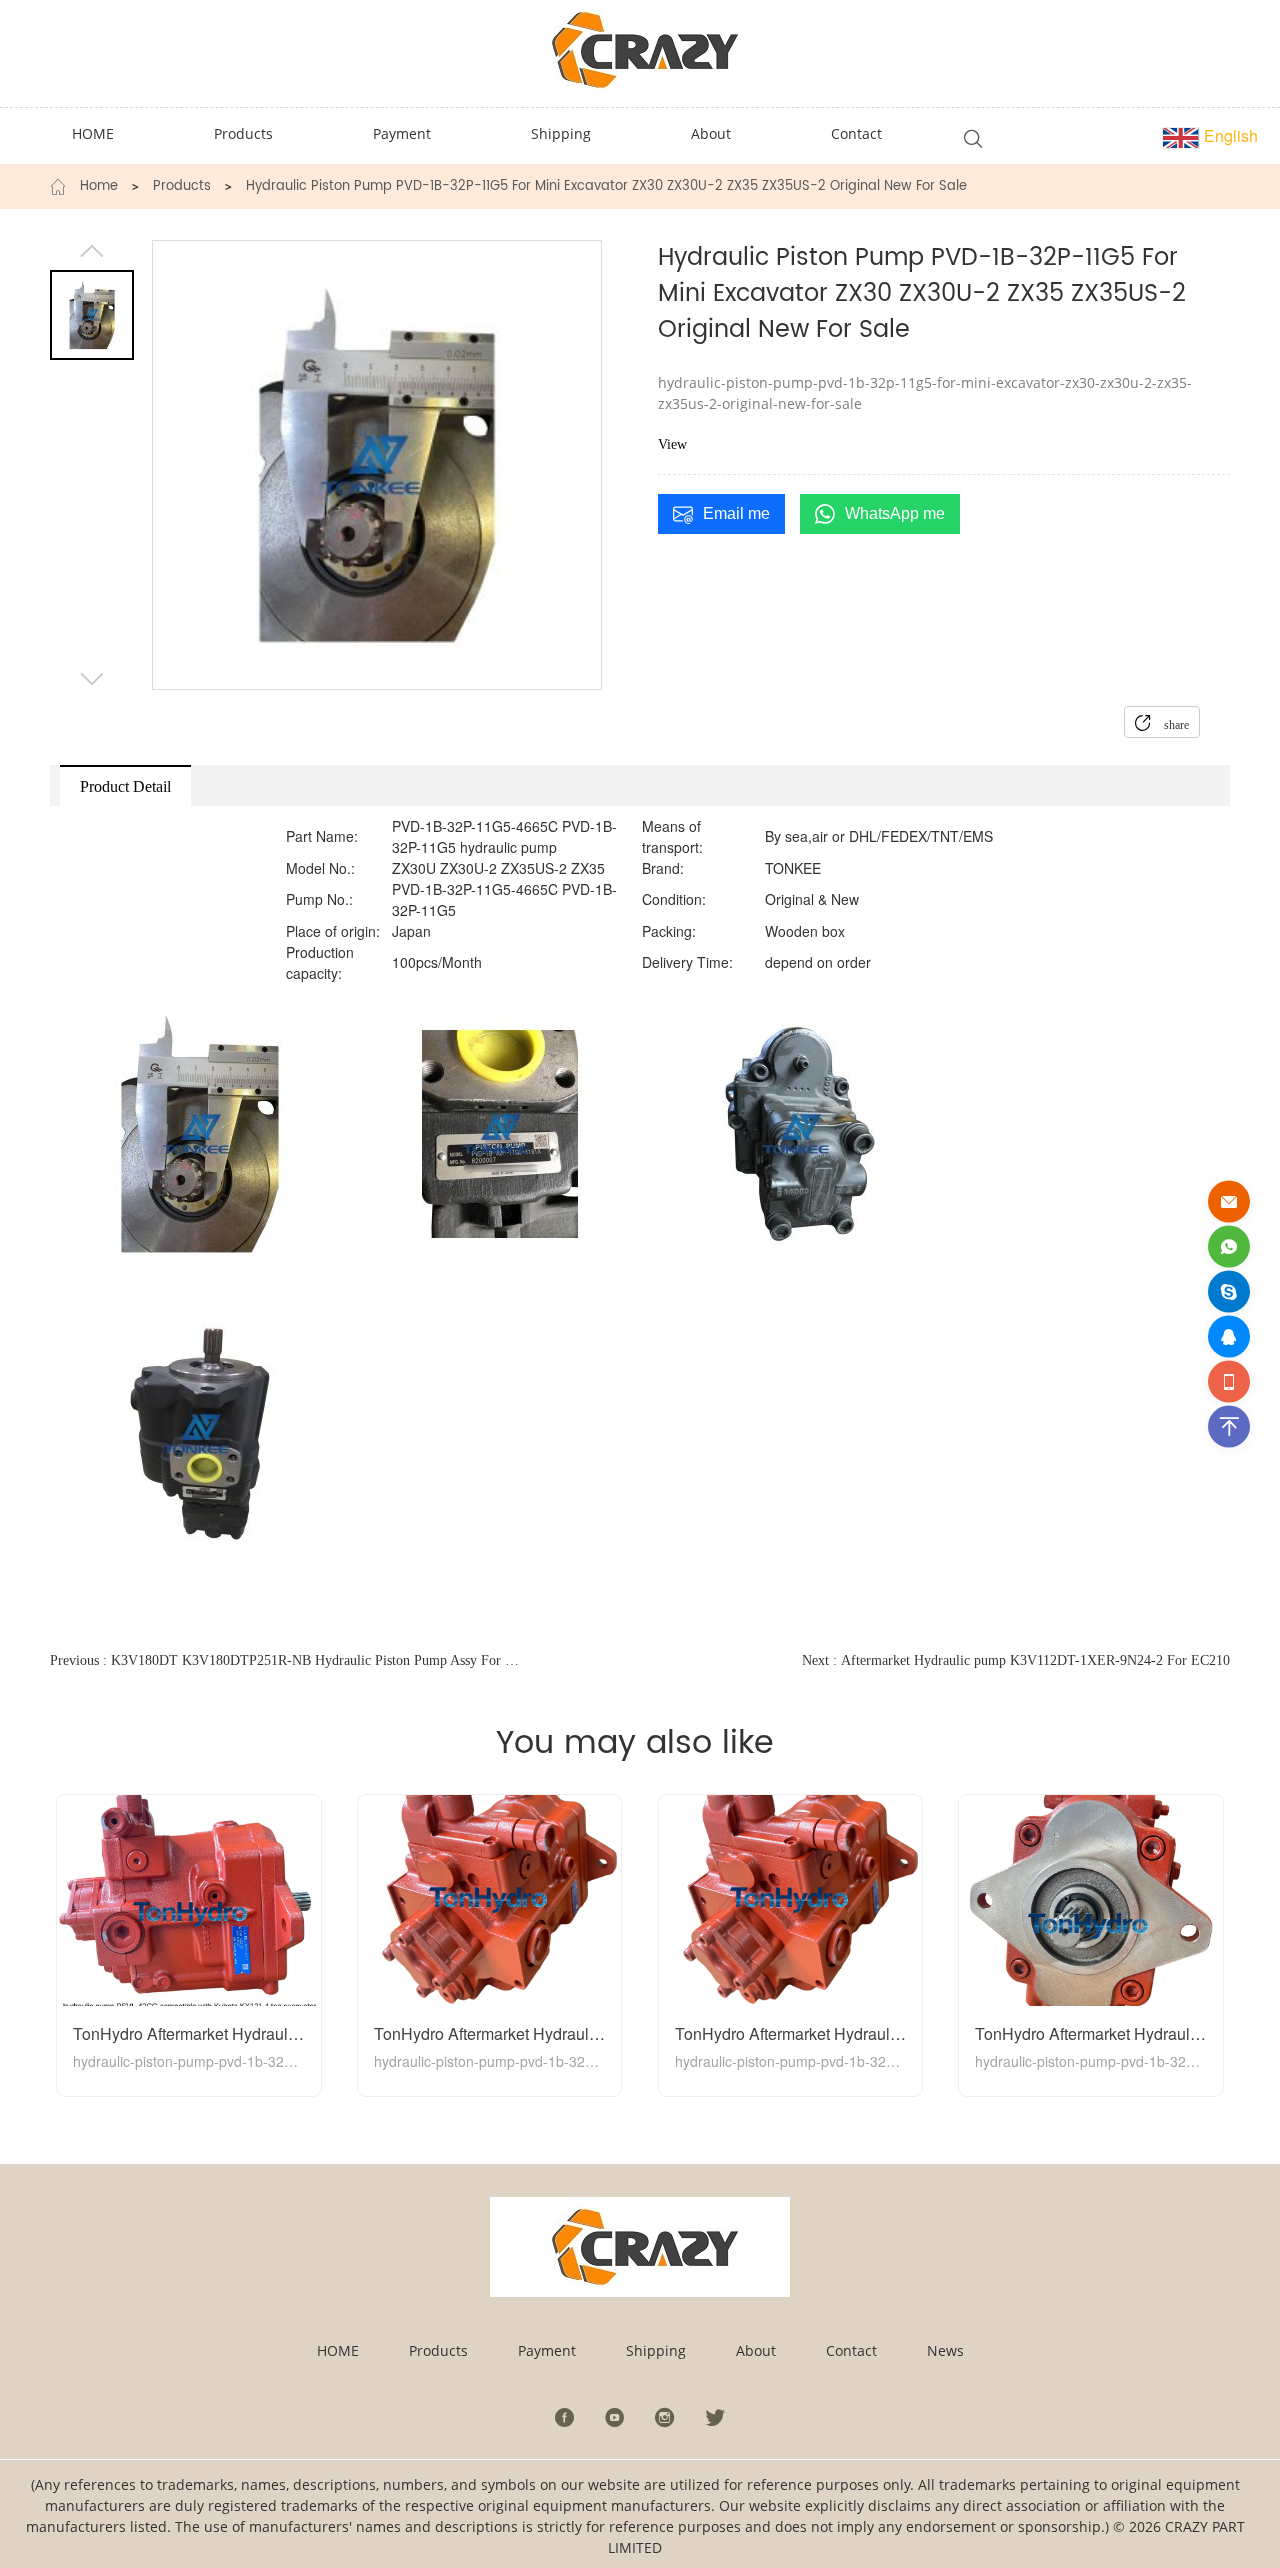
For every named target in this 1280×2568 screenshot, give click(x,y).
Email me (736, 513)
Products (182, 187)
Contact (851, 2350)
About (756, 2350)
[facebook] (565, 2417)
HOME (338, 2350)
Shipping (656, 2350)
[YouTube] (615, 2417)
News (945, 2350)
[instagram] (665, 2417)
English (1229, 135)
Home (99, 187)
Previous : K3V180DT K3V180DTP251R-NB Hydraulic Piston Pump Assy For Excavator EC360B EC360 (286, 1660)
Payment (547, 2350)
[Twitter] (715, 2417)
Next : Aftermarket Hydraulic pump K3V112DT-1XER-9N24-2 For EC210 (1016, 1660)
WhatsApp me (895, 513)
